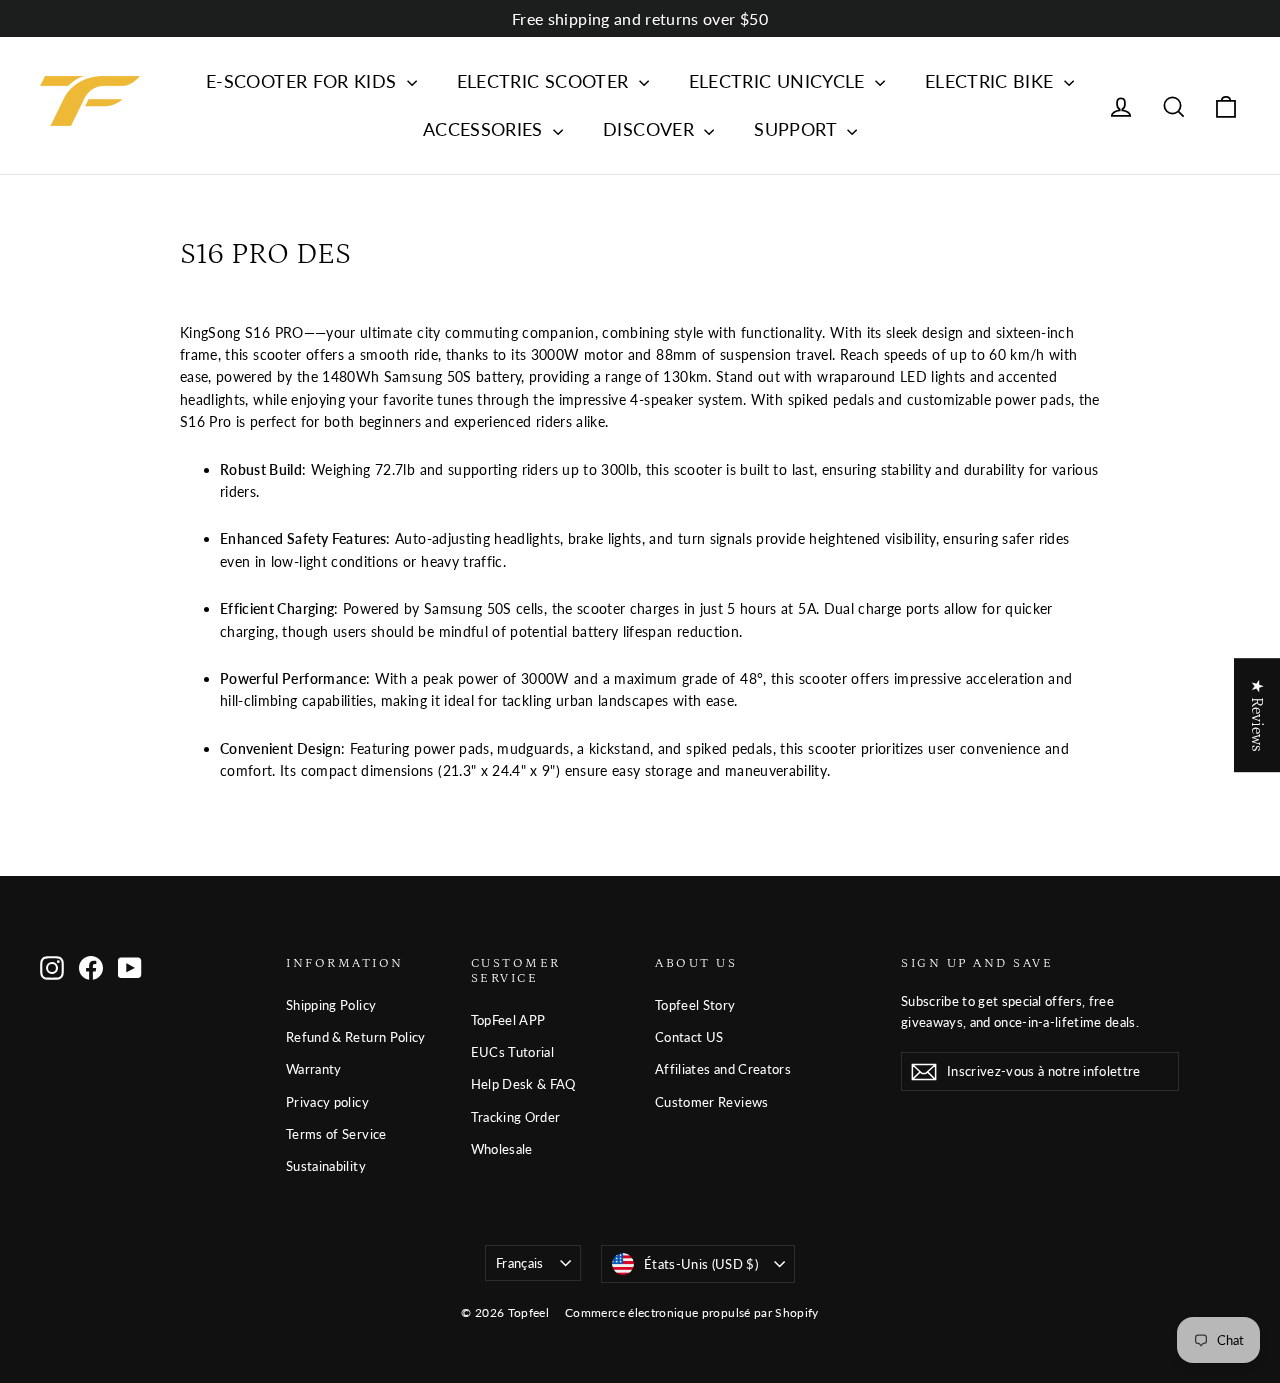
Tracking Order (516, 1117)
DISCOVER (651, 129)
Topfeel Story (695, 1005)
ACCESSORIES (485, 129)
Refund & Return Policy (356, 1037)
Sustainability (326, 1166)
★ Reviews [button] (1257, 715)
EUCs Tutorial (513, 1052)
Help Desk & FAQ (523, 1084)
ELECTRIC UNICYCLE (779, 81)
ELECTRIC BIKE (992, 81)
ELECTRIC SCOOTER (545, 81)
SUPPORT (798, 129)
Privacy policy (327, 1102)
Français (520, 1263)
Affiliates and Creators (723, 1069)
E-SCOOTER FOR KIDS (304, 81)
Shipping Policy (331, 1005)
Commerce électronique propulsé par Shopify (692, 1312)
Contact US (689, 1037)
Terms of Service (336, 1134)
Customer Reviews (712, 1102)
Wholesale (502, 1149)
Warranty (314, 1069)
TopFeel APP (508, 1020)
